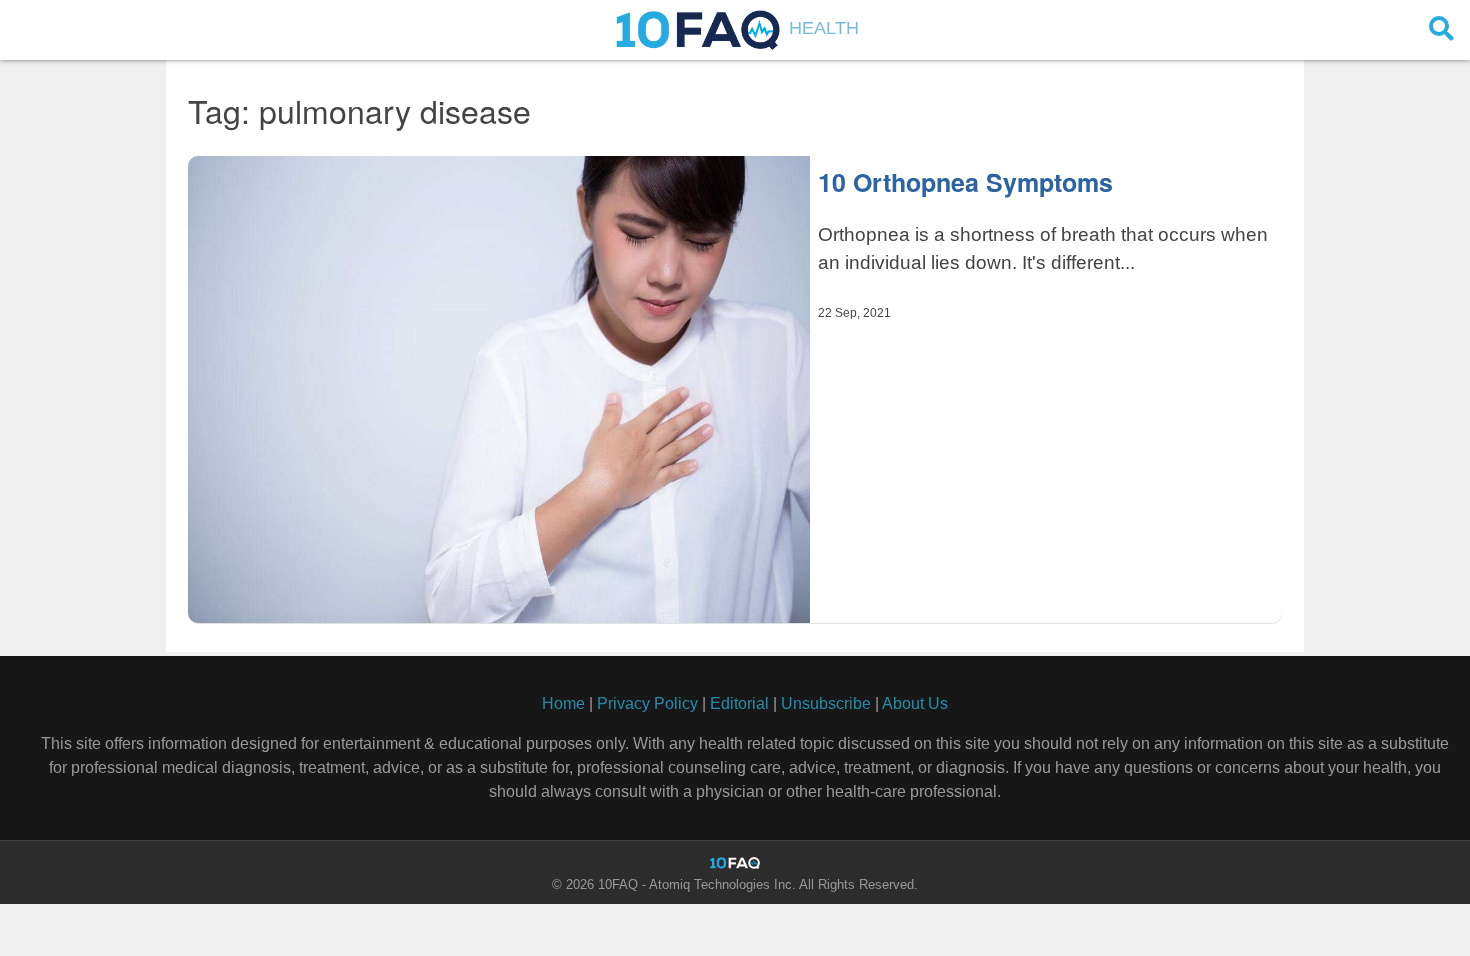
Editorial (739, 703)
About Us (915, 703)
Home (563, 703)
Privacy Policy (647, 703)
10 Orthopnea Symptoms (965, 182)
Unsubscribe (826, 703)
